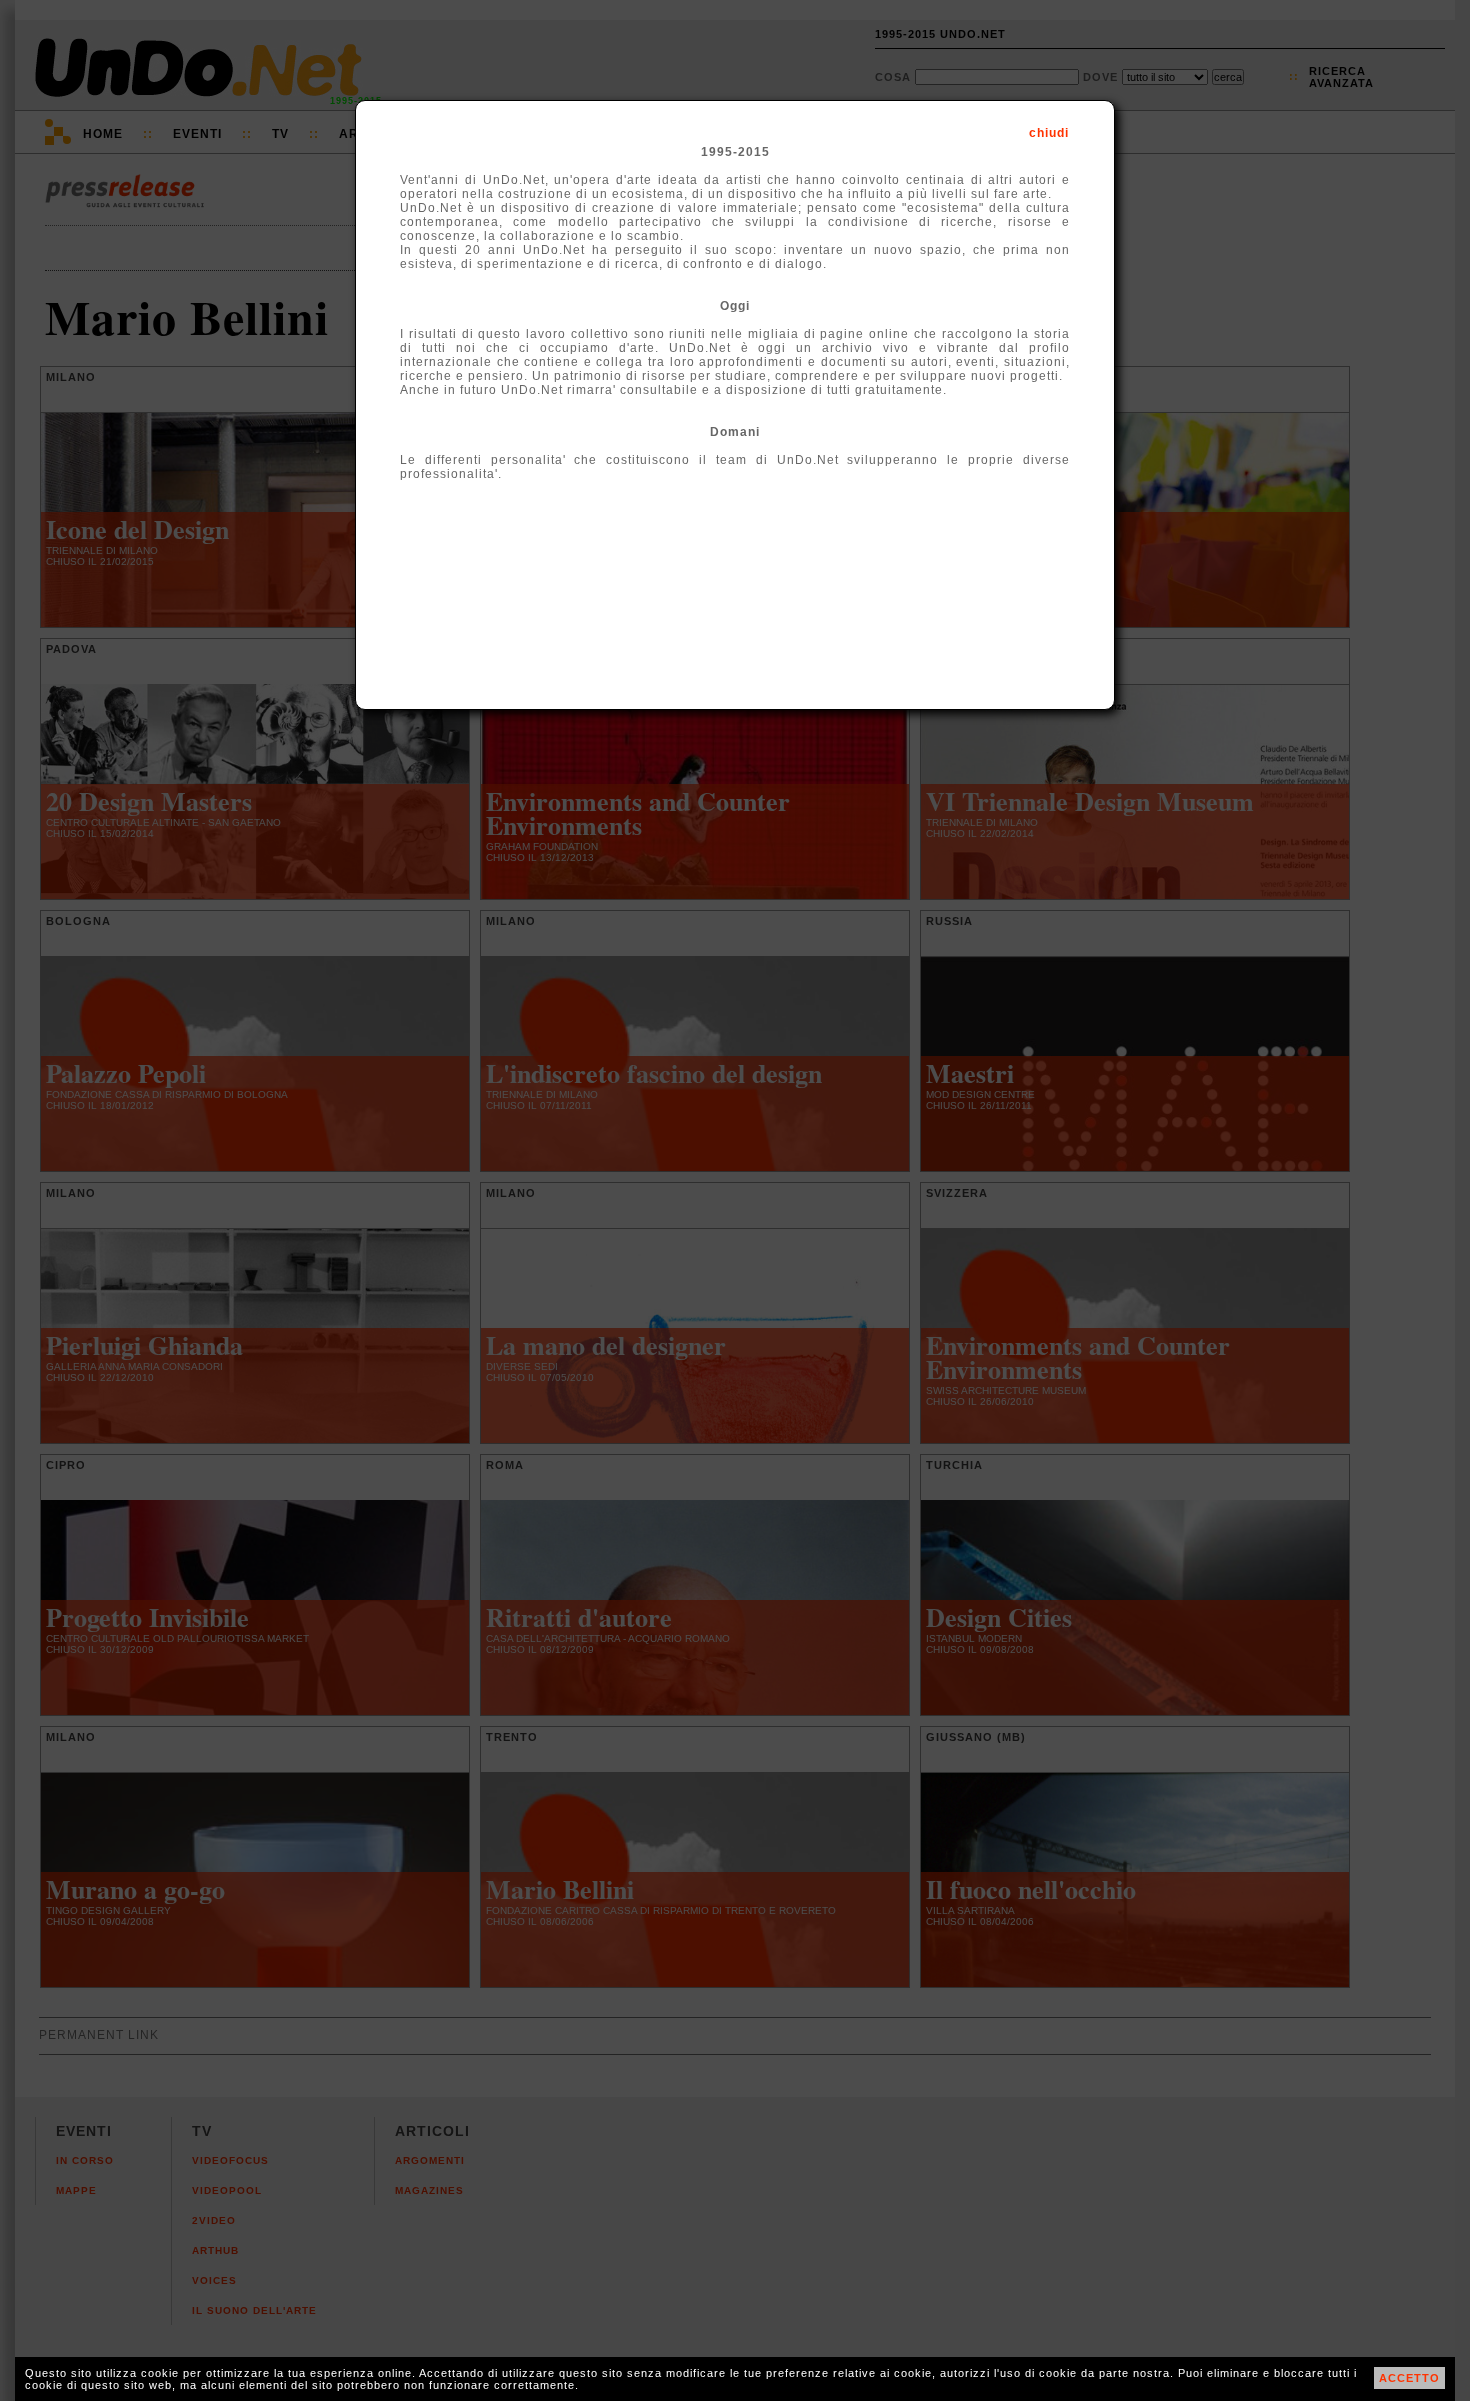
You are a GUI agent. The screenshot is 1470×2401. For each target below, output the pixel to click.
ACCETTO (1409, 2378)
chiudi (1049, 133)
